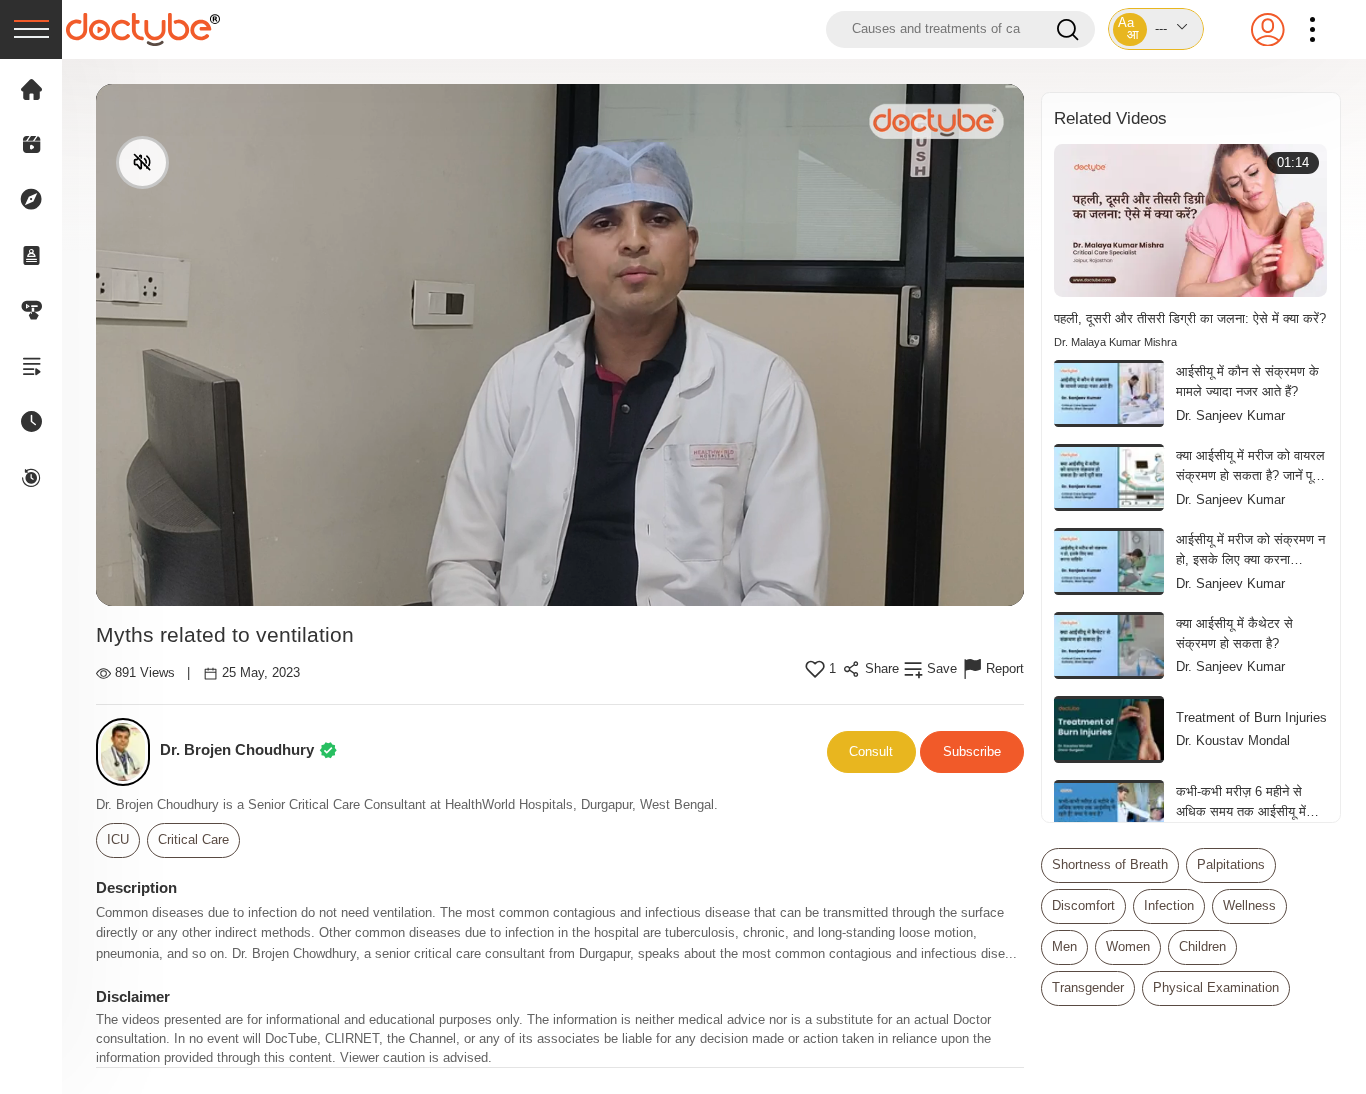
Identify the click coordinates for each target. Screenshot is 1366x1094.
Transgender (1088, 988)
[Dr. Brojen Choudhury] (128, 752)
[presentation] (31, 29)
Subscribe (972, 751)
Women (1128, 947)
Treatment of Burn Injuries (1251, 717)
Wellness (1249, 906)
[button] (1156, 29)
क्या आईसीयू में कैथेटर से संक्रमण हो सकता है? (1234, 633)
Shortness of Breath (1110, 865)
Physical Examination (1216, 988)
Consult (871, 751)
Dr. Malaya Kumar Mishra (1115, 342)
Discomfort (1083, 906)
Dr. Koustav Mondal (1233, 741)
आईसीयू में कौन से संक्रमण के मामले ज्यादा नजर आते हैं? (1247, 381)
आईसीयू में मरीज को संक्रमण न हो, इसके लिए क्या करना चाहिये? (1250, 551)
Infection (1169, 906)
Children (1202, 947)
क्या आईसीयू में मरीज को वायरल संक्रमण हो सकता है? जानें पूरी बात (1250, 467)
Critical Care (193, 840)
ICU (118, 840)
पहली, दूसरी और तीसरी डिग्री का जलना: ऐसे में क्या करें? (1190, 318)
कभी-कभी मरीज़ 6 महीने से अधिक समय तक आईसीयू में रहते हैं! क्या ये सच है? (1241, 803)
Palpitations (1231, 865)
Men (1064, 947)
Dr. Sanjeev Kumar (1230, 416)
